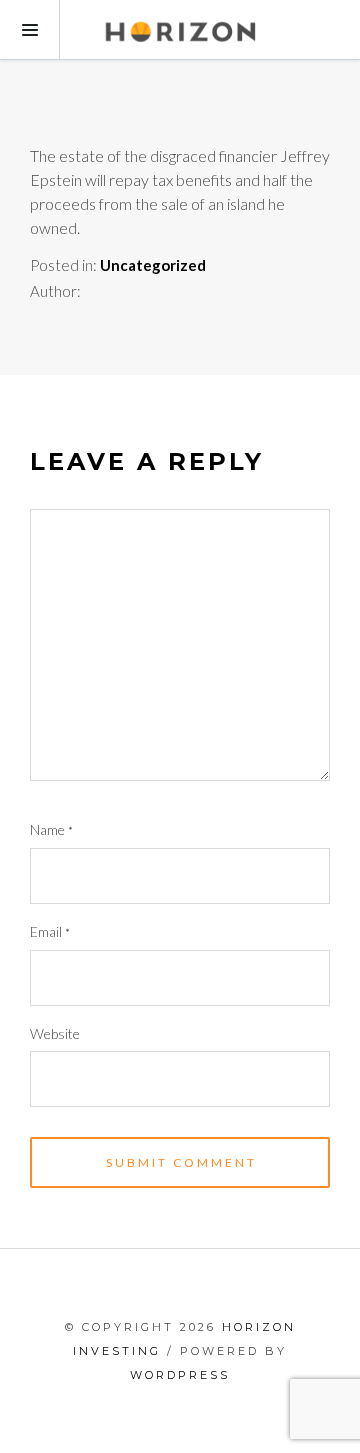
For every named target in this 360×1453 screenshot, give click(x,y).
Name (51, 829)
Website (55, 1033)
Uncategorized (153, 265)
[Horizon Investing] (180, 30)
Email (50, 931)
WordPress (180, 1375)
